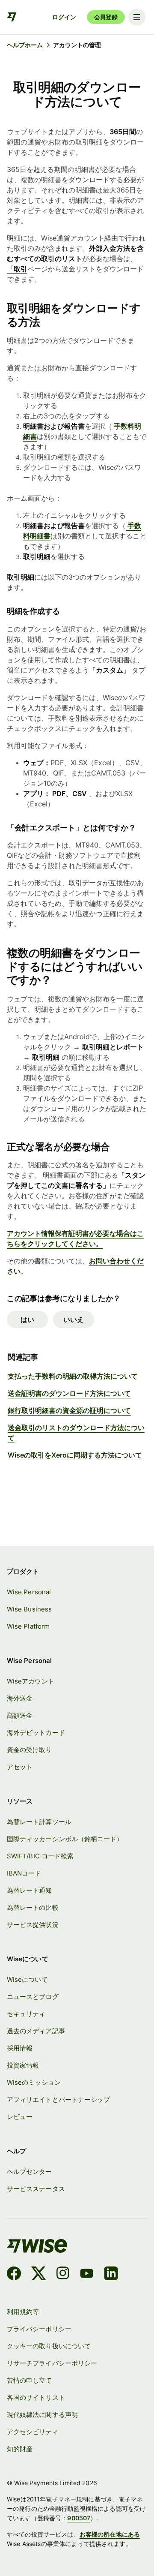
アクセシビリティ (33, 2432)
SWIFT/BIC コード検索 (40, 1856)
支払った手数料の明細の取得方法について (73, 1376)
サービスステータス (36, 2189)
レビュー (20, 2117)
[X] (39, 2275)
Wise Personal (29, 1592)
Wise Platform (28, 1626)
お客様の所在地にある (110, 2534)
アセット (20, 1767)
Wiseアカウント (31, 1681)
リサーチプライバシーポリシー (52, 2363)
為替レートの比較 (33, 1908)
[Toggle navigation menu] (137, 17)
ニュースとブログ (33, 1997)
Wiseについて (27, 1980)
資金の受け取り (30, 1750)
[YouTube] (87, 2275)
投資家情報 (23, 2065)
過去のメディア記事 (36, 2031)
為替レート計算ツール (39, 1822)
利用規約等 (23, 2312)
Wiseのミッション (34, 2083)
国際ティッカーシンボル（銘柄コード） (65, 1839)
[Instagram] (63, 2275)
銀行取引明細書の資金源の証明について (69, 1410)
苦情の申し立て (30, 2381)
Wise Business (29, 1609)
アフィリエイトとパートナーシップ (58, 2100)
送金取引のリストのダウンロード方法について (76, 1433)
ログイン (64, 17)
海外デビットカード (36, 1733)
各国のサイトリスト (36, 2398)
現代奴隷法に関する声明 (42, 2415)
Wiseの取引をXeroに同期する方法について (75, 1455)
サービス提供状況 (33, 1925)
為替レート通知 (30, 1891)
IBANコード (24, 1873)
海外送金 (20, 1698)
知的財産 (20, 2449)
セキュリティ (26, 2014)
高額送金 (20, 1716)
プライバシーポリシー (39, 2329)
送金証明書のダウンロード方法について (69, 1393)
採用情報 (20, 2048)
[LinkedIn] (111, 2275)
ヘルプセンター (30, 2172)
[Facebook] (14, 2275)
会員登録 (106, 17)
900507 (79, 2518)
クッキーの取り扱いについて (49, 2346)
